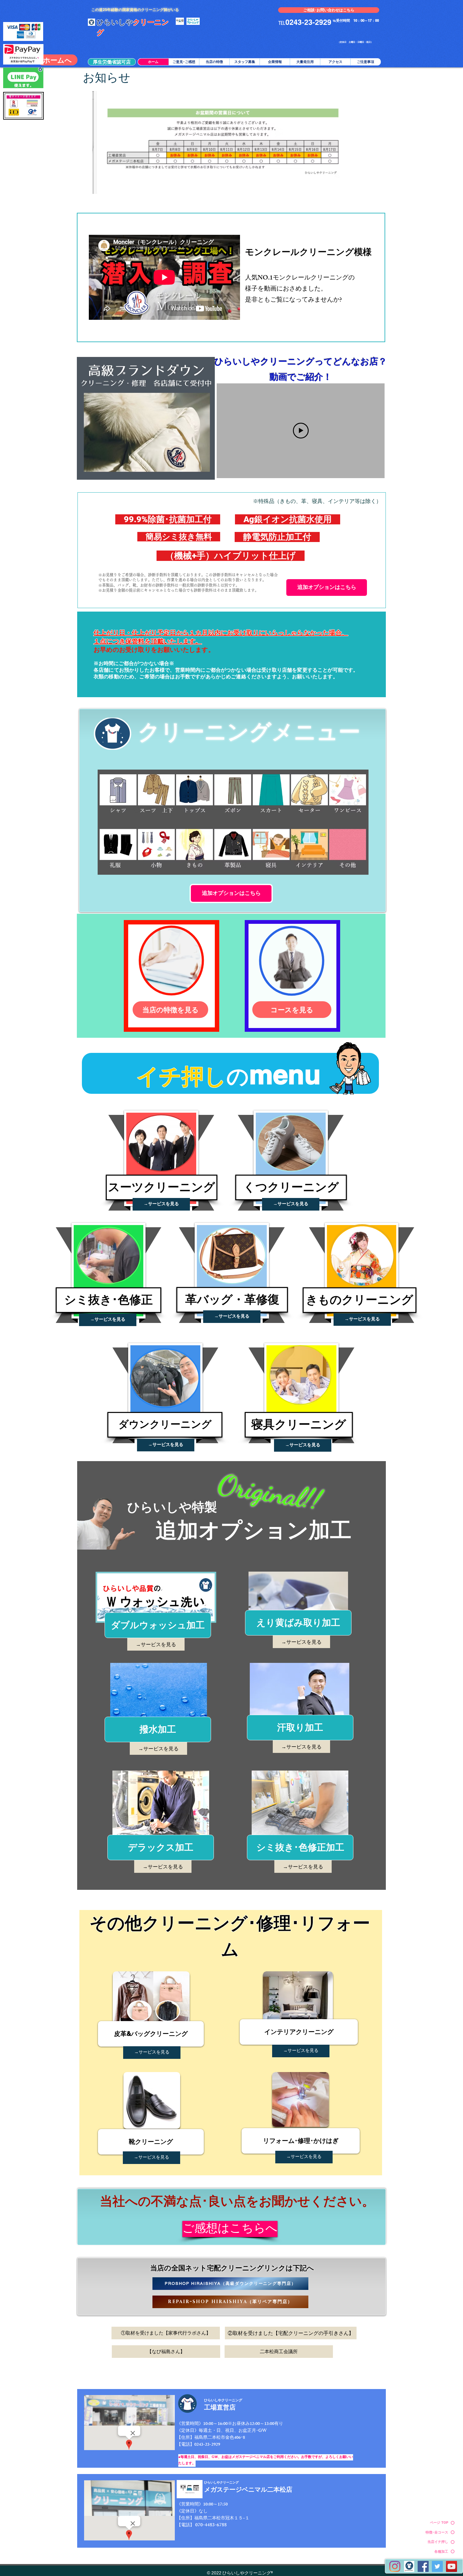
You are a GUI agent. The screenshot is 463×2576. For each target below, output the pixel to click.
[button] (112, 62)
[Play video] (301, 431)
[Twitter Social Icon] (437, 2566)
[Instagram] (395, 2566)
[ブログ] (409, 2566)
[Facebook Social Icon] (423, 2566)
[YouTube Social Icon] (452, 2566)
